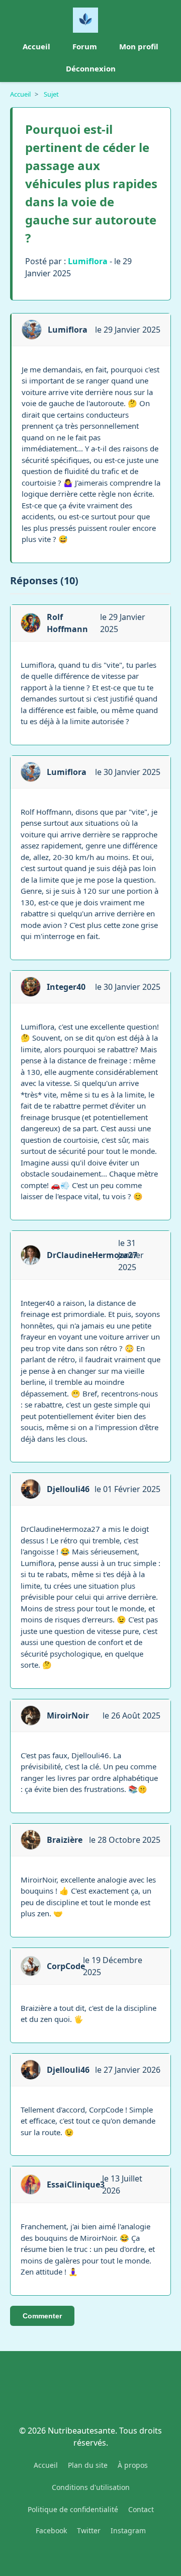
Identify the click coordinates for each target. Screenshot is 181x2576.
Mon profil (139, 46)
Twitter (89, 2530)
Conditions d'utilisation (91, 2487)
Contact (141, 2509)
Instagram (128, 2530)
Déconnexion (91, 68)
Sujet (51, 94)
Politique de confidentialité (73, 2509)
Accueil (36, 46)
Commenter (42, 2316)
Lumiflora (88, 261)
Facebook (51, 2530)
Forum (85, 46)
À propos (133, 2465)
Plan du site (88, 2465)
